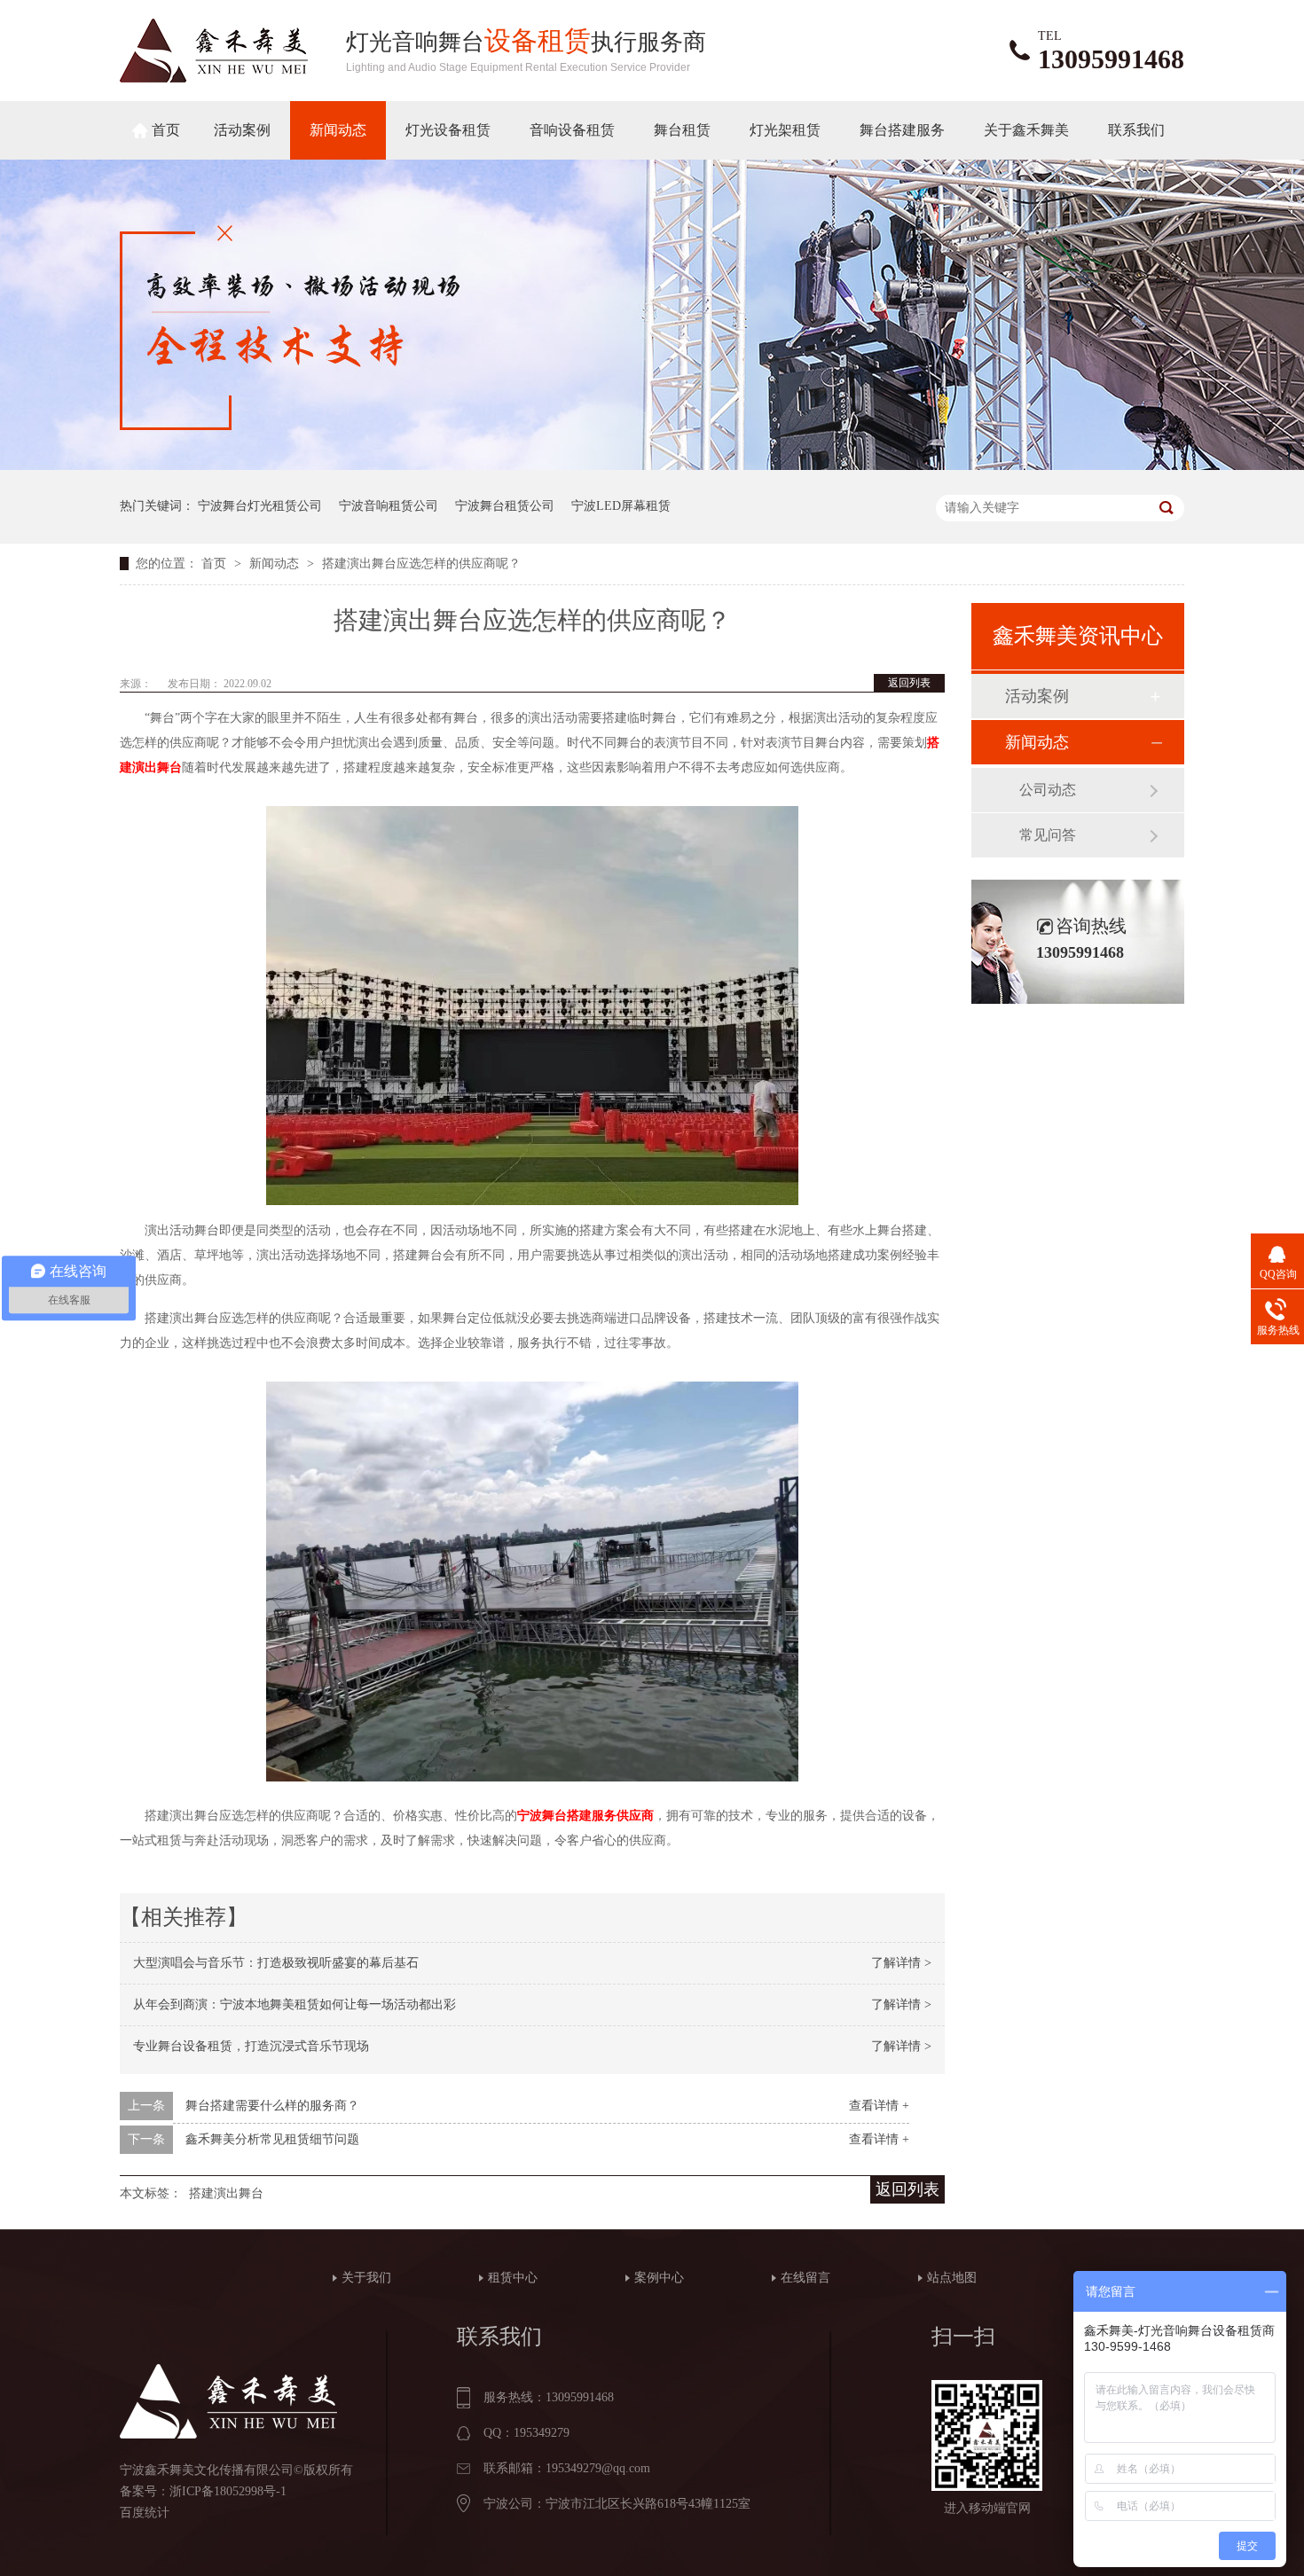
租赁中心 (513, 2278)
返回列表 (909, 683)
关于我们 (366, 2278)
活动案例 (242, 130)
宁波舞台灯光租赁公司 (260, 506)
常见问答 (1048, 835)
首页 (166, 130)
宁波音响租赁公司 (389, 506)
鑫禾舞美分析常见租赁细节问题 (272, 2139)
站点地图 (952, 2278)
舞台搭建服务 (902, 130)
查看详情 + (879, 2106)
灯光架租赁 (785, 130)
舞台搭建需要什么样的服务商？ (272, 2106)
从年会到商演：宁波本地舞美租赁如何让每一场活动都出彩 (295, 2004)
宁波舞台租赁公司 (505, 506)
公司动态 (1048, 790)
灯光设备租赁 (448, 130)
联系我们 (1136, 130)
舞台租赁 (682, 130)
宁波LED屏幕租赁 (621, 506)
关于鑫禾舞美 (1026, 130)
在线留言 (805, 2278)
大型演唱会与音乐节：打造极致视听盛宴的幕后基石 (276, 1963)
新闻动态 (338, 130)
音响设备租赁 (572, 130)
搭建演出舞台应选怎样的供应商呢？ (421, 564)
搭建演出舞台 (226, 2193)
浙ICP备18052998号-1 (228, 2491)
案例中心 (659, 2278)
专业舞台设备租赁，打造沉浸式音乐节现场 (251, 2046)
